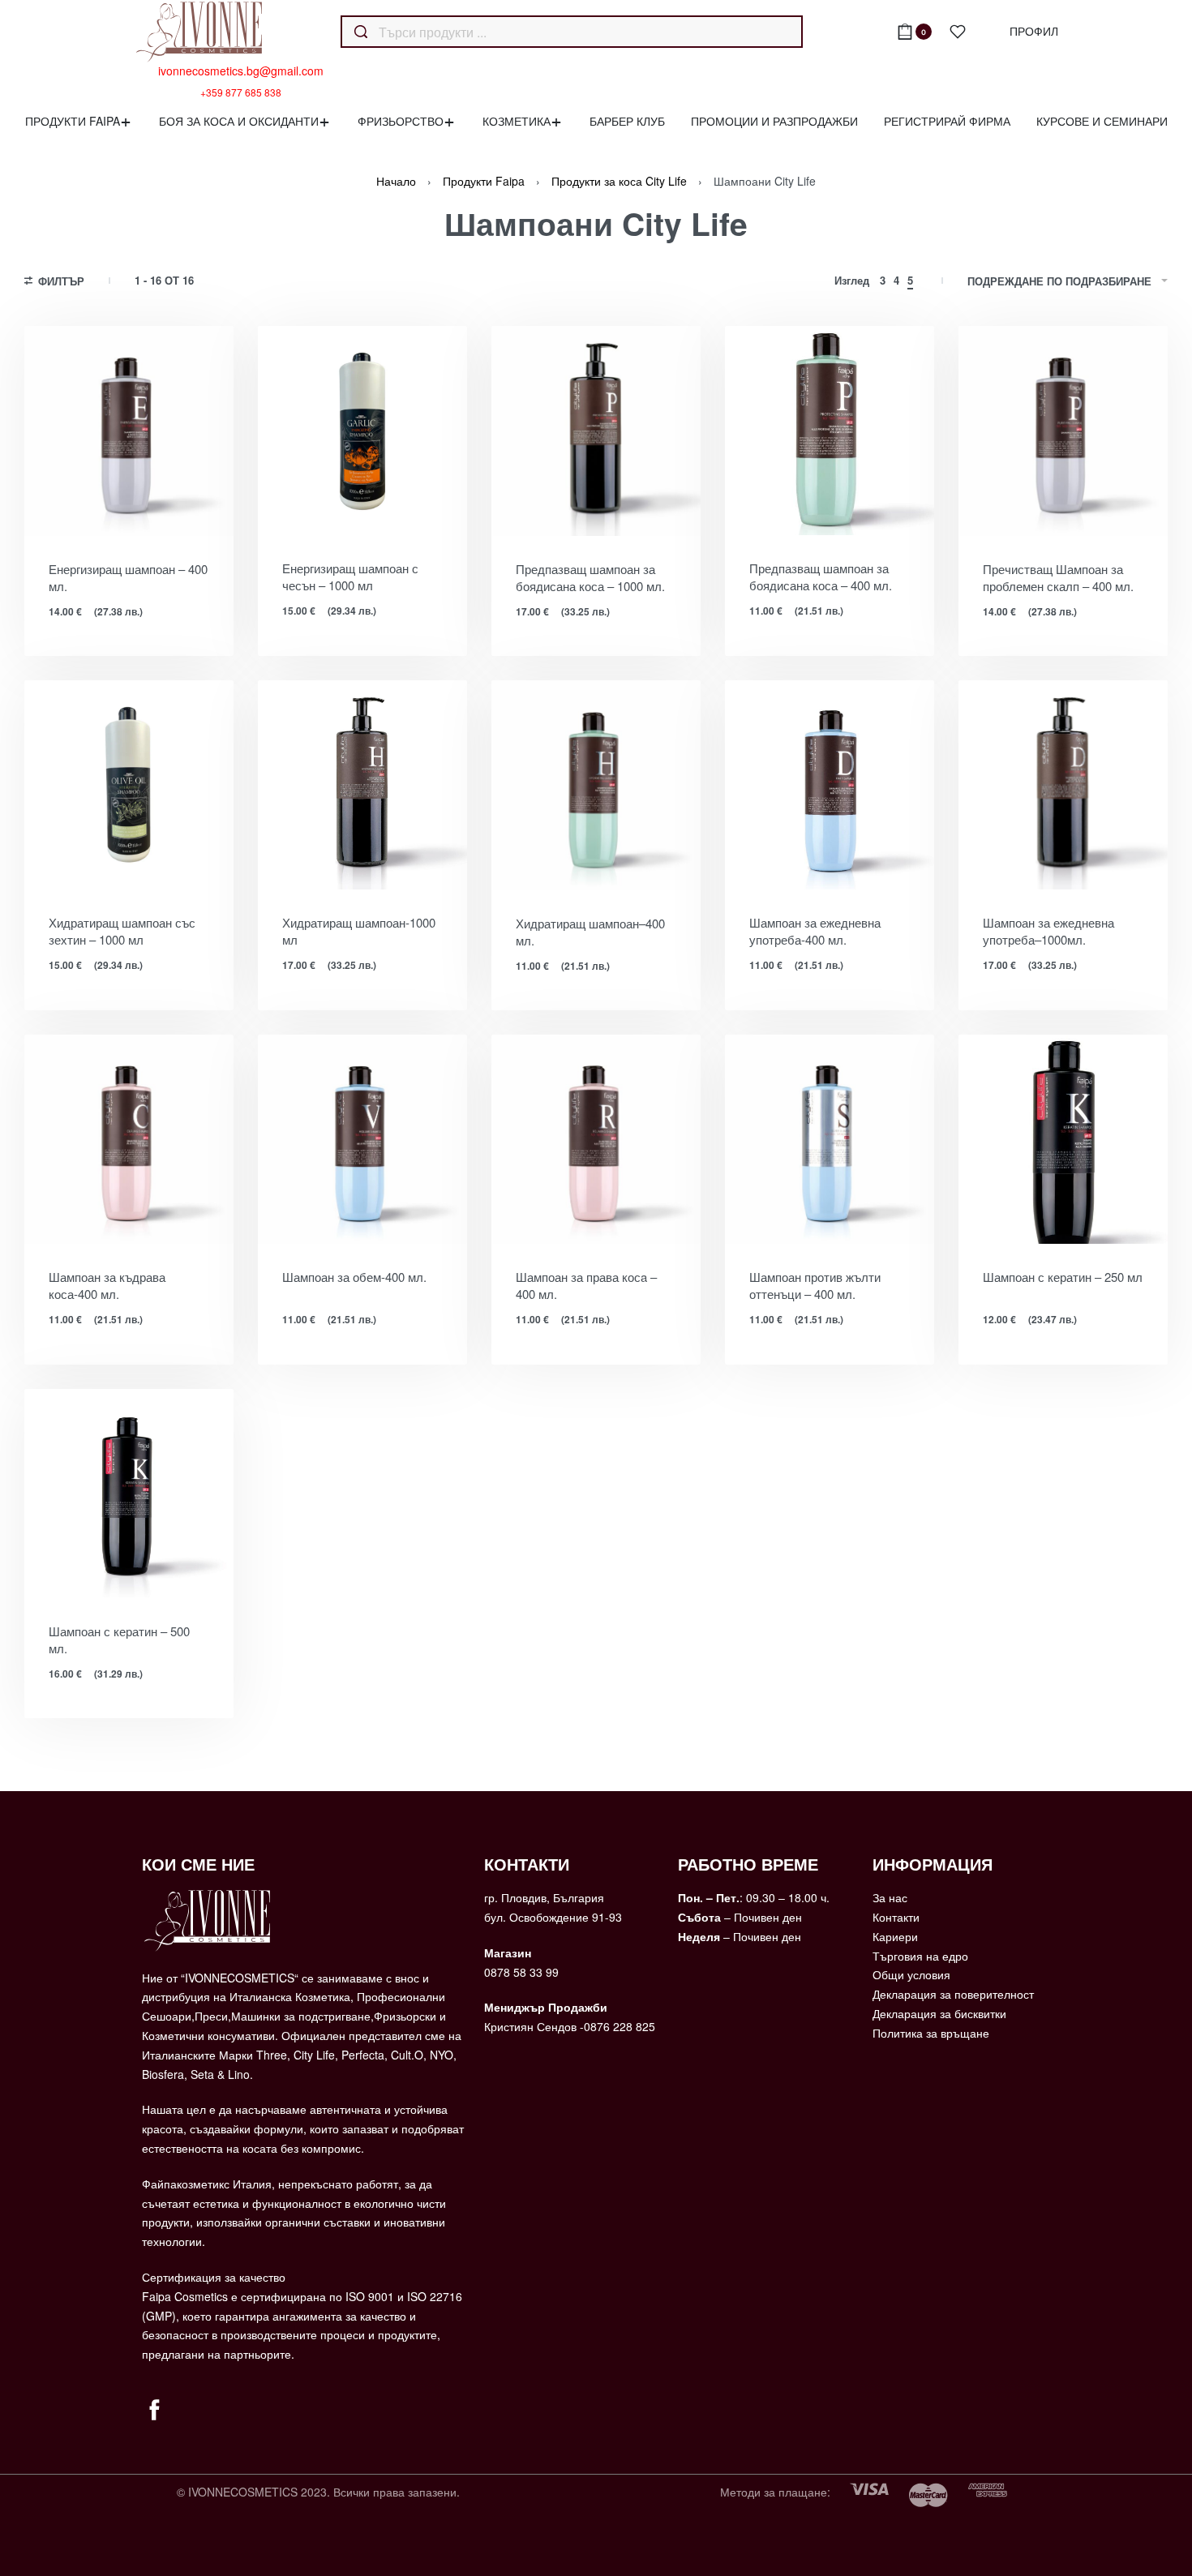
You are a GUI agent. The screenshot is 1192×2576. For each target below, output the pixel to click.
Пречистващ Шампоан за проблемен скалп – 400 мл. (1058, 577)
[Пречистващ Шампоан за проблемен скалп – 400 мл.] (1063, 431)
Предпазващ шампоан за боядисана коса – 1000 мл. (590, 577)
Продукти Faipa (484, 181)
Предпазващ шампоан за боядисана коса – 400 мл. (821, 576)
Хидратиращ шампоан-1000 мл (359, 931)
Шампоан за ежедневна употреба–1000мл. (1048, 931)
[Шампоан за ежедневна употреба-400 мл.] (830, 785)
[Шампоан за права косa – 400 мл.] (596, 1139)
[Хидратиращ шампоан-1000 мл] (362, 785)
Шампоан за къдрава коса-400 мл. (107, 1285)
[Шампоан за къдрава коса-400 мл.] (129, 1139)
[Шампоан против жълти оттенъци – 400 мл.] (830, 1139)
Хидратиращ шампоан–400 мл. (590, 932)
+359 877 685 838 (241, 92)
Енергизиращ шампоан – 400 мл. (128, 577)
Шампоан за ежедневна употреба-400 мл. (815, 931)
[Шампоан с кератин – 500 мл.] (129, 1494)
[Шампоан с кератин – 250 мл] (1063, 1139)
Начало (396, 181)
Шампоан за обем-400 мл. (354, 1277)
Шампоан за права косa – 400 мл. (586, 1285)
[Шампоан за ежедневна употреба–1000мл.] (1063, 785)
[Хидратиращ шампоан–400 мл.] (596, 785)
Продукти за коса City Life (619, 181)
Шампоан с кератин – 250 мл (1063, 1277)
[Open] (958, 32)
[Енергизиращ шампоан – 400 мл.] (129, 431)
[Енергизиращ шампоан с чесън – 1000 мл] (362, 431)
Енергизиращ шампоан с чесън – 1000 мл (350, 576)
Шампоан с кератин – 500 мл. (119, 1639)
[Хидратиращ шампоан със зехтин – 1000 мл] (129, 785)
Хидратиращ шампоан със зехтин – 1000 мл (122, 931)
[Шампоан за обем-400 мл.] (362, 1139)
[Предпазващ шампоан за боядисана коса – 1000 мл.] (596, 431)
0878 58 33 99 (521, 1972)
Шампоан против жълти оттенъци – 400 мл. (815, 1285)
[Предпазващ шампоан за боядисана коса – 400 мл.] (830, 431)
